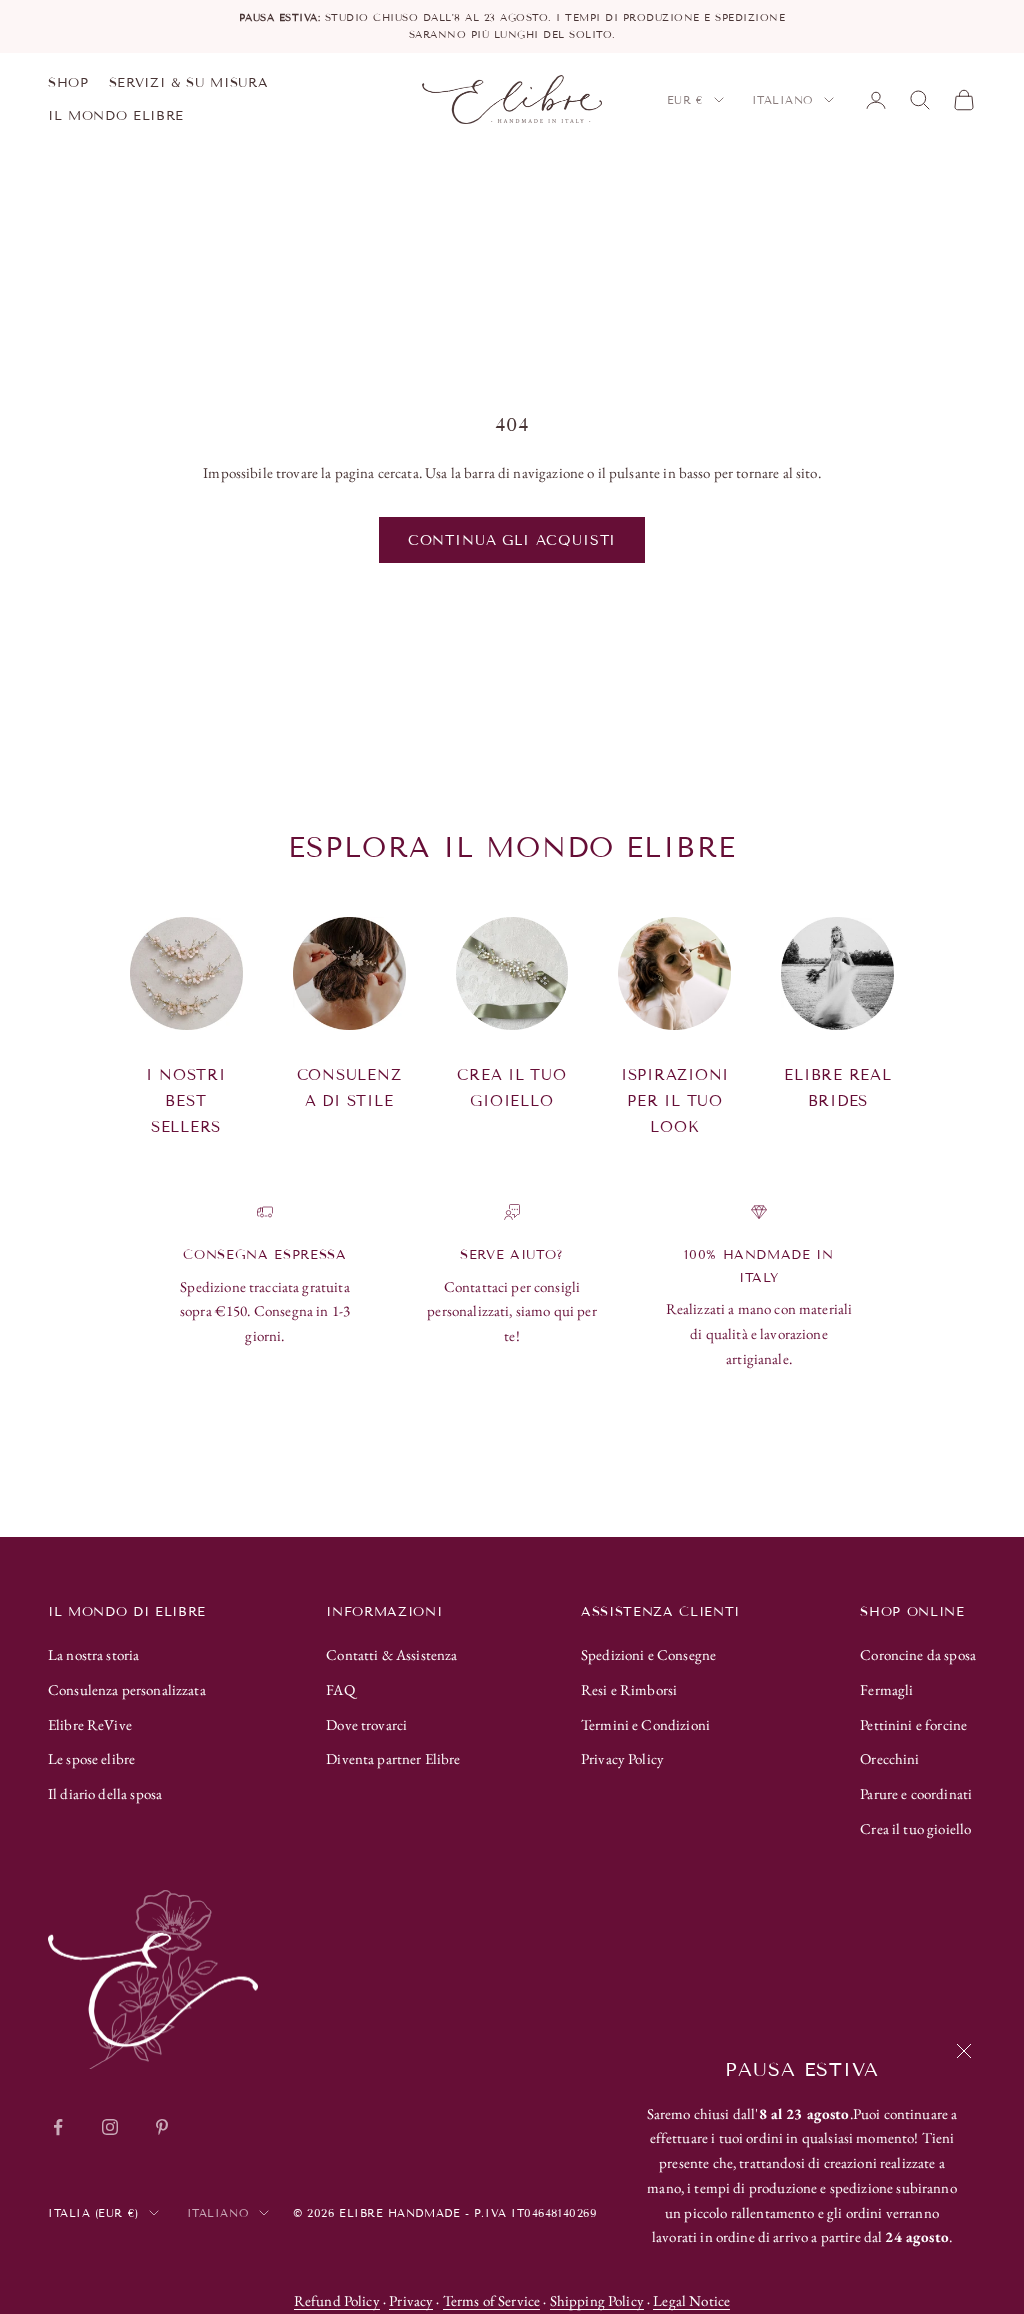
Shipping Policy (597, 2300)
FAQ (340, 1689)
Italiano (783, 100)
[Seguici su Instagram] (110, 2127)
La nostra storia (93, 1654)
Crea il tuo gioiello (915, 1828)
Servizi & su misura (189, 83)
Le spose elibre (91, 1758)
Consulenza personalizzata (127, 1689)
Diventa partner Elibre (393, 1758)
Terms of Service (491, 2300)
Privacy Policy (622, 1758)
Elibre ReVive (90, 1724)
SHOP (68, 83)
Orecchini (889, 1758)
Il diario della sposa (105, 1793)
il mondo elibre (116, 116)
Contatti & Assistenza (391, 1654)
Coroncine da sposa (918, 1654)
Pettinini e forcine (913, 1724)
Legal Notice (691, 2300)
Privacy (411, 2300)
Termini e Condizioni (645, 1724)
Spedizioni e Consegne (648, 1654)
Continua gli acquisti (512, 540)
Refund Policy (337, 2300)
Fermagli (886, 1689)
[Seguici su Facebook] (58, 2127)
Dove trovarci (366, 1724)
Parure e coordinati (916, 1793)
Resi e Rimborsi (629, 1689)
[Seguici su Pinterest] (162, 2127)
